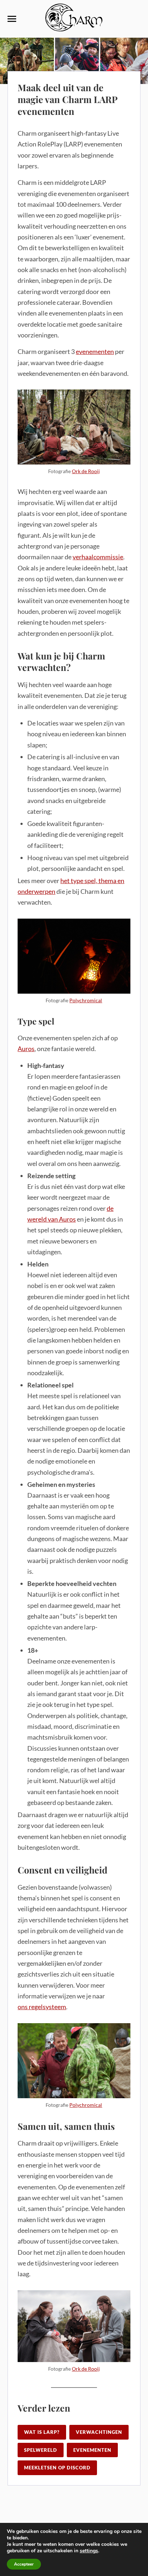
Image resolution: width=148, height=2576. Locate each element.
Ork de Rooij (86, 471)
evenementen (95, 351)
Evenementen (92, 2450)
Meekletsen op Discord (57, 2468)
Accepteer (24, 2564)
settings (89, 2551)
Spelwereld (41, 2450)
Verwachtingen (99, 2432)
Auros (26, 1049)
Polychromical (86, 1000)
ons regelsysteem (42, 2007)
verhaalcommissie (98, 557)
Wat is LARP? (42, 2432)
